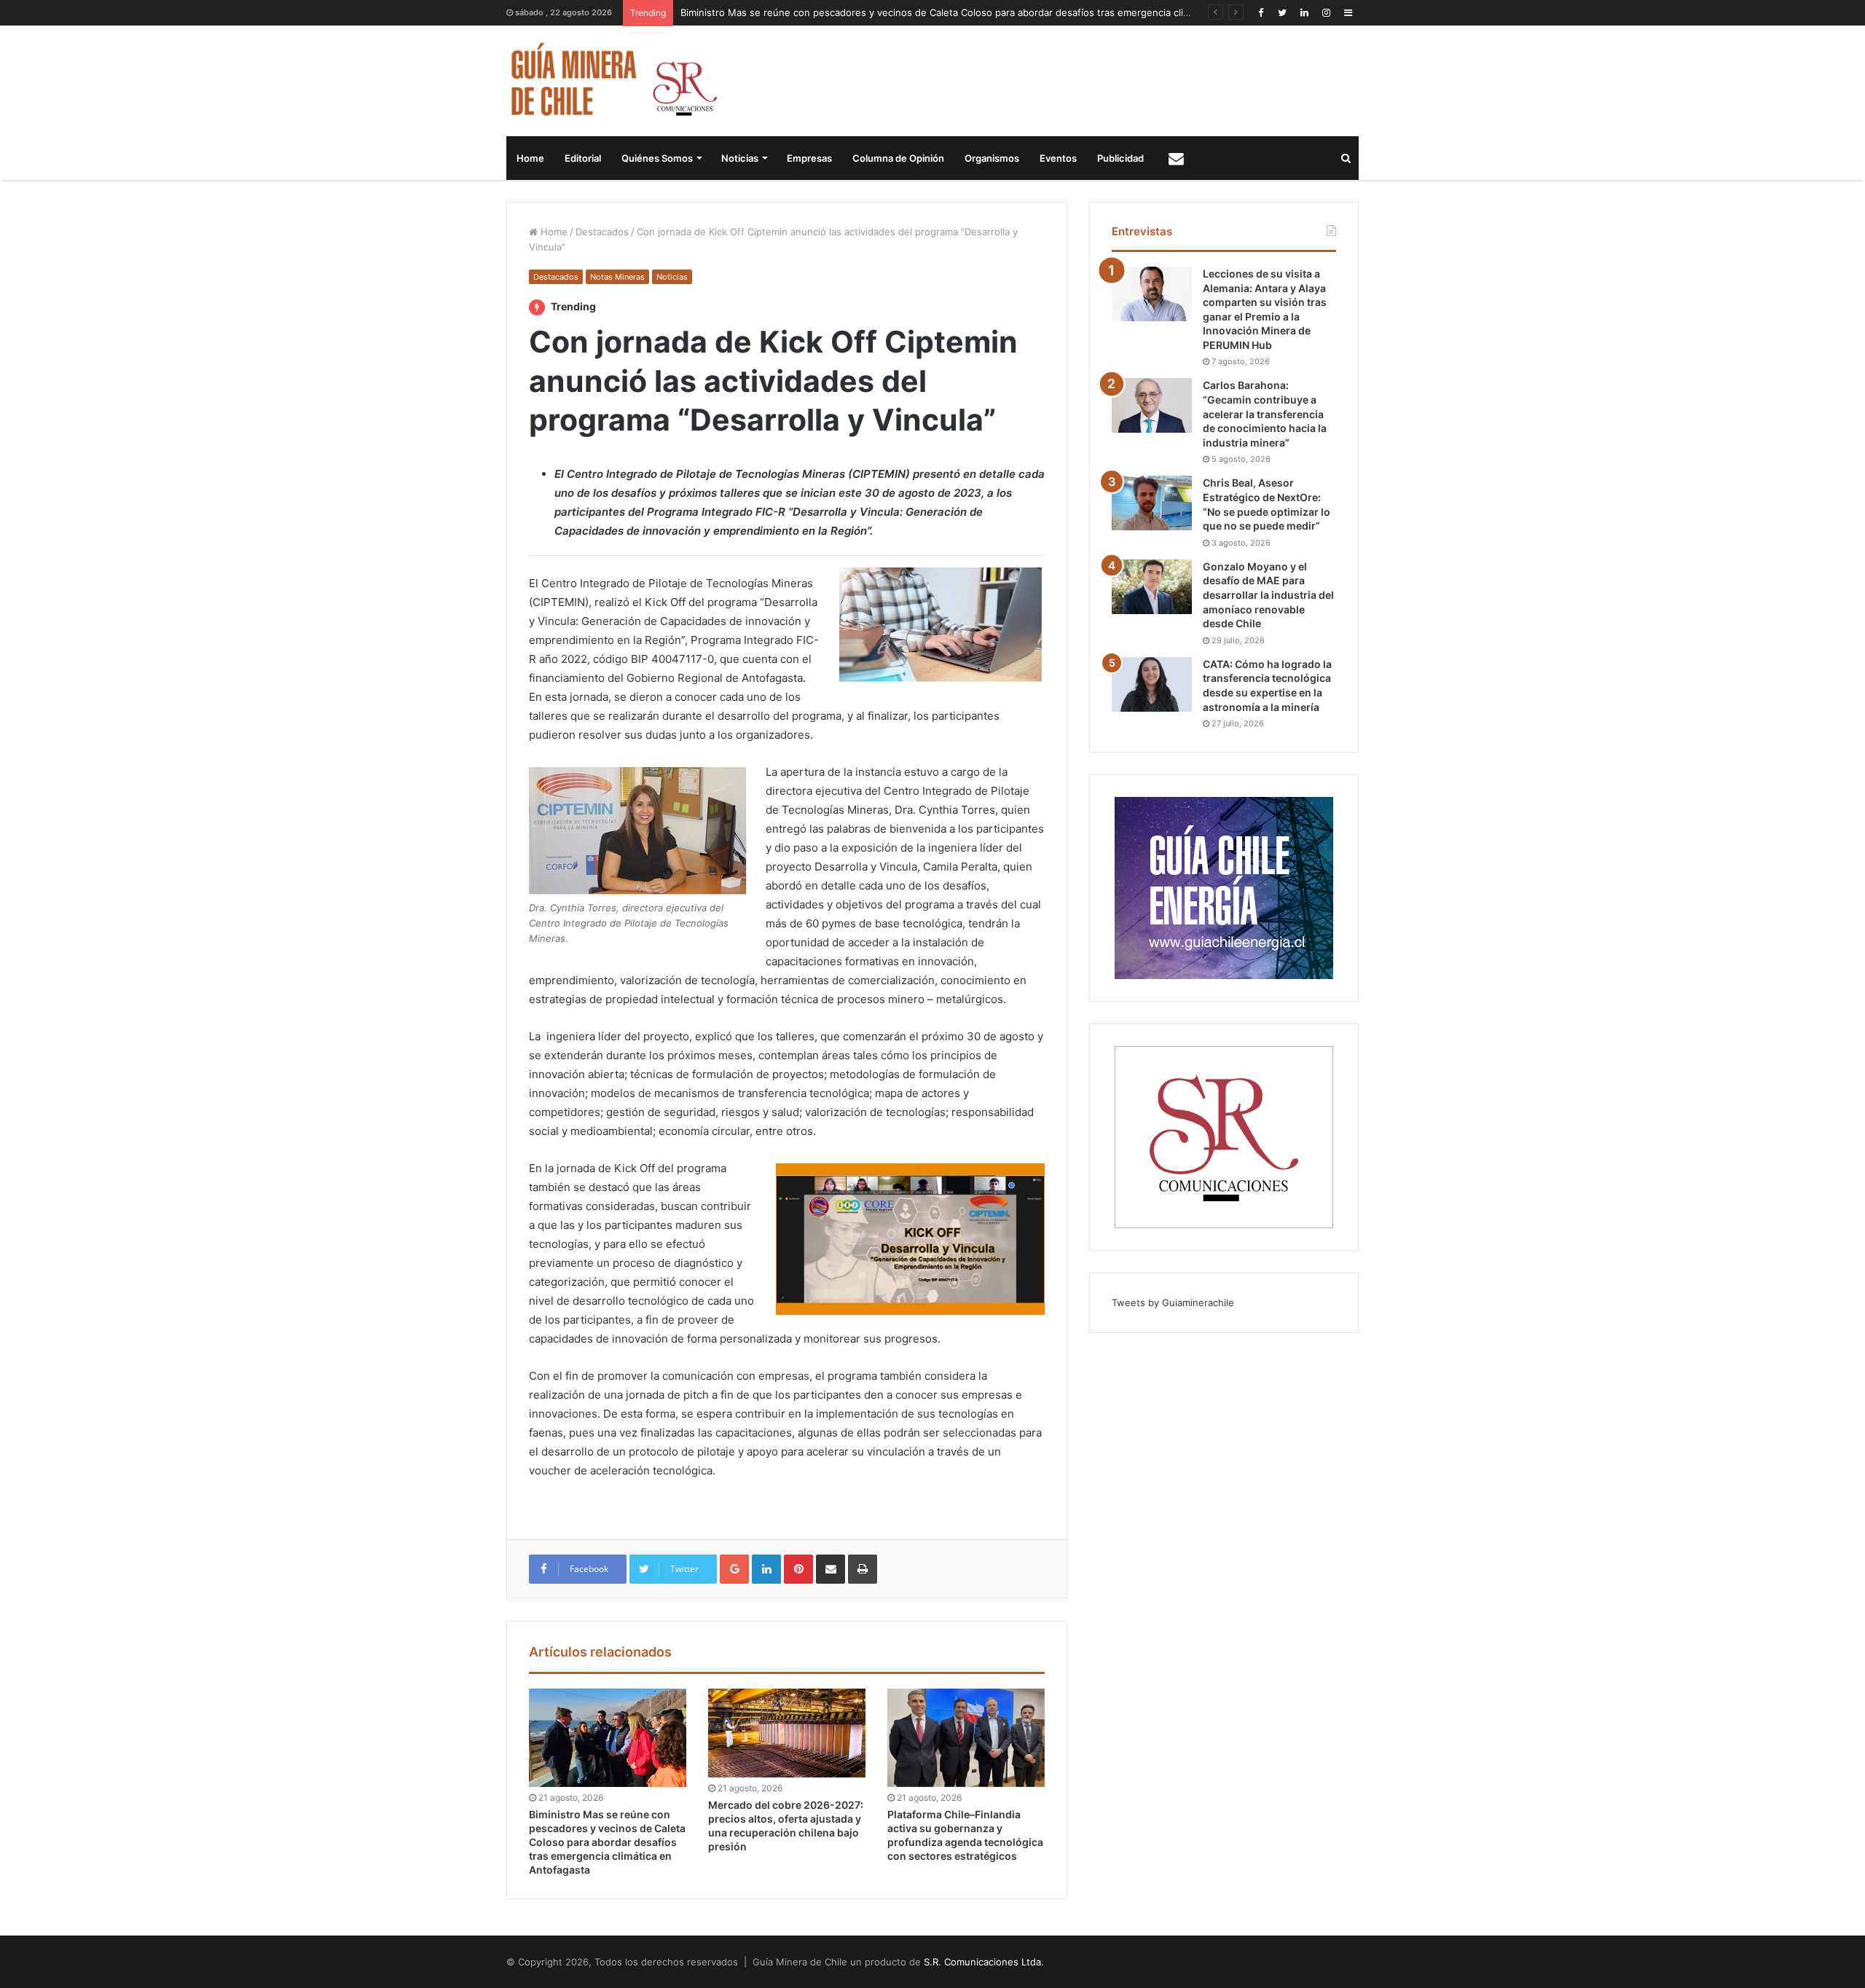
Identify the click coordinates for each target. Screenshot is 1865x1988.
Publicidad (1120, 158)
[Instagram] (1326, 13)
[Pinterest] (798, 1569)
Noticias (740, 158)
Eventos (1058, 158)
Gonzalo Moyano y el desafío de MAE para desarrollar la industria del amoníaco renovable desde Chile (1268, 595)
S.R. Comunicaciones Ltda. (984, 1962)
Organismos (992, 158)
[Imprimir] (863, 1569)
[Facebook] (1260, 13)
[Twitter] (1282, 13)
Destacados (602, 232)
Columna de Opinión (898, 158)
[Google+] (734, 1569)
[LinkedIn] (1304, 13)
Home (530, 158)
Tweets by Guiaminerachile (1173, 1303)
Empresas (809, 158)
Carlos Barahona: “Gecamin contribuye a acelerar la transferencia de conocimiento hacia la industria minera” (1265, 413)
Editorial (583, 158)
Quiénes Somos (657, 158)
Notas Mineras (617, 277)
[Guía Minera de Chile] (612, 81)
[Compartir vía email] (831, 1569)
